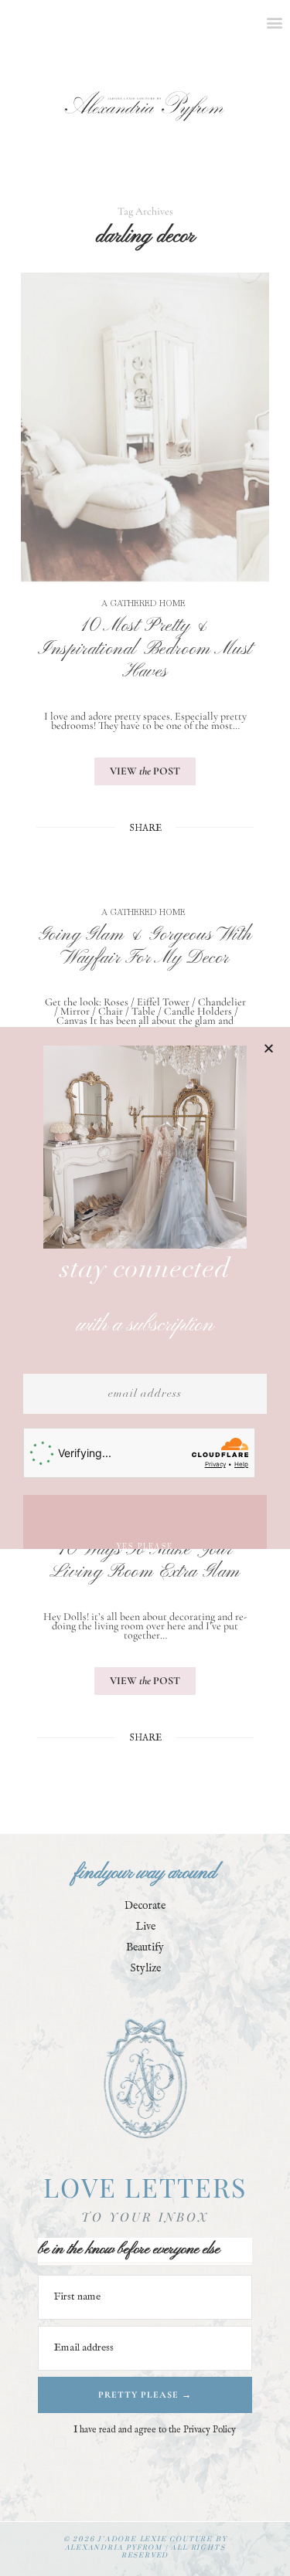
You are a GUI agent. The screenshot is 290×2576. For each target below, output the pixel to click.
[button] (269, 1048)
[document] (145, 1288)
